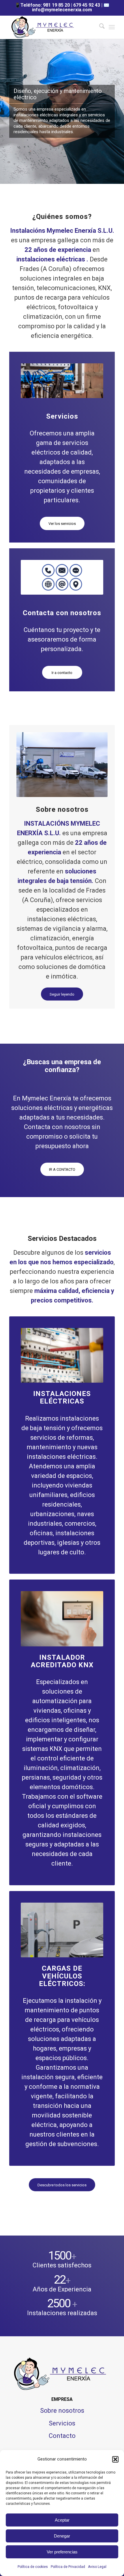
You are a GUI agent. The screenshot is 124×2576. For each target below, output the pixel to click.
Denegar (62, 2536)
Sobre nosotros (62, 2411)
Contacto (62, 2436)
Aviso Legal (97, 2567)
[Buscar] (99, 27)
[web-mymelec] (51, 27)
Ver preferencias (62, 2552)
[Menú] (112, 27)
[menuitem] (99, 27)
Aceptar (62, 2520)
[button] (115, 2459)
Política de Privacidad (68, 2567)
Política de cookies (33, 2567)
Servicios (62, 2423)
